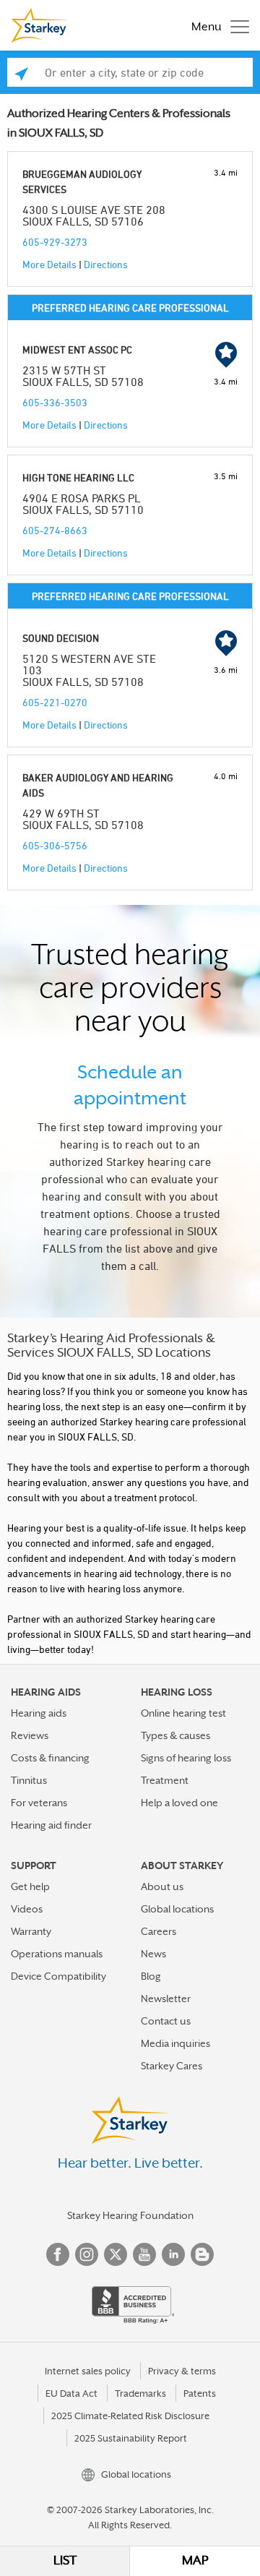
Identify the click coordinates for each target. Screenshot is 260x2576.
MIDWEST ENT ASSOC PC (77, 349)
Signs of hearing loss (186, 1758)
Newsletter (166, 1998)
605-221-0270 (55, 702)
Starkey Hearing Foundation (130, 2215)
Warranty (31, 1931)
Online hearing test (183, 1713)
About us (162, 1886)
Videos (27, 1909)
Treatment (165, 1780)
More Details (49, 264)
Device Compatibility (58, 1976)
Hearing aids (39, 1713)
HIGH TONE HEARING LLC (78, 477)
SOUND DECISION (61, 638)
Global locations (177, 1909)
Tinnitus (29, 1780)
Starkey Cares (172, 2066)
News (153, 1954)
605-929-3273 (55, 242)
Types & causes (175, 1735)
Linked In (173, 2254)
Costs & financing (50, 1758)
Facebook (58, 2254)
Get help (30, 1886)
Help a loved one (179, 1803)
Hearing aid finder (51, 1825)
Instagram (87, 2254)
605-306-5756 (55, 845)
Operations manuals (57, 1954)
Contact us (166, 2021)
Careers (159, 1931)
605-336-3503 (55, 402)
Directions (106, 264)
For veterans (39, 1803)
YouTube (144, 2254)
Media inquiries (175, 2043)
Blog (151, 1976)
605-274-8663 (55, 530)
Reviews (30, 1735)
